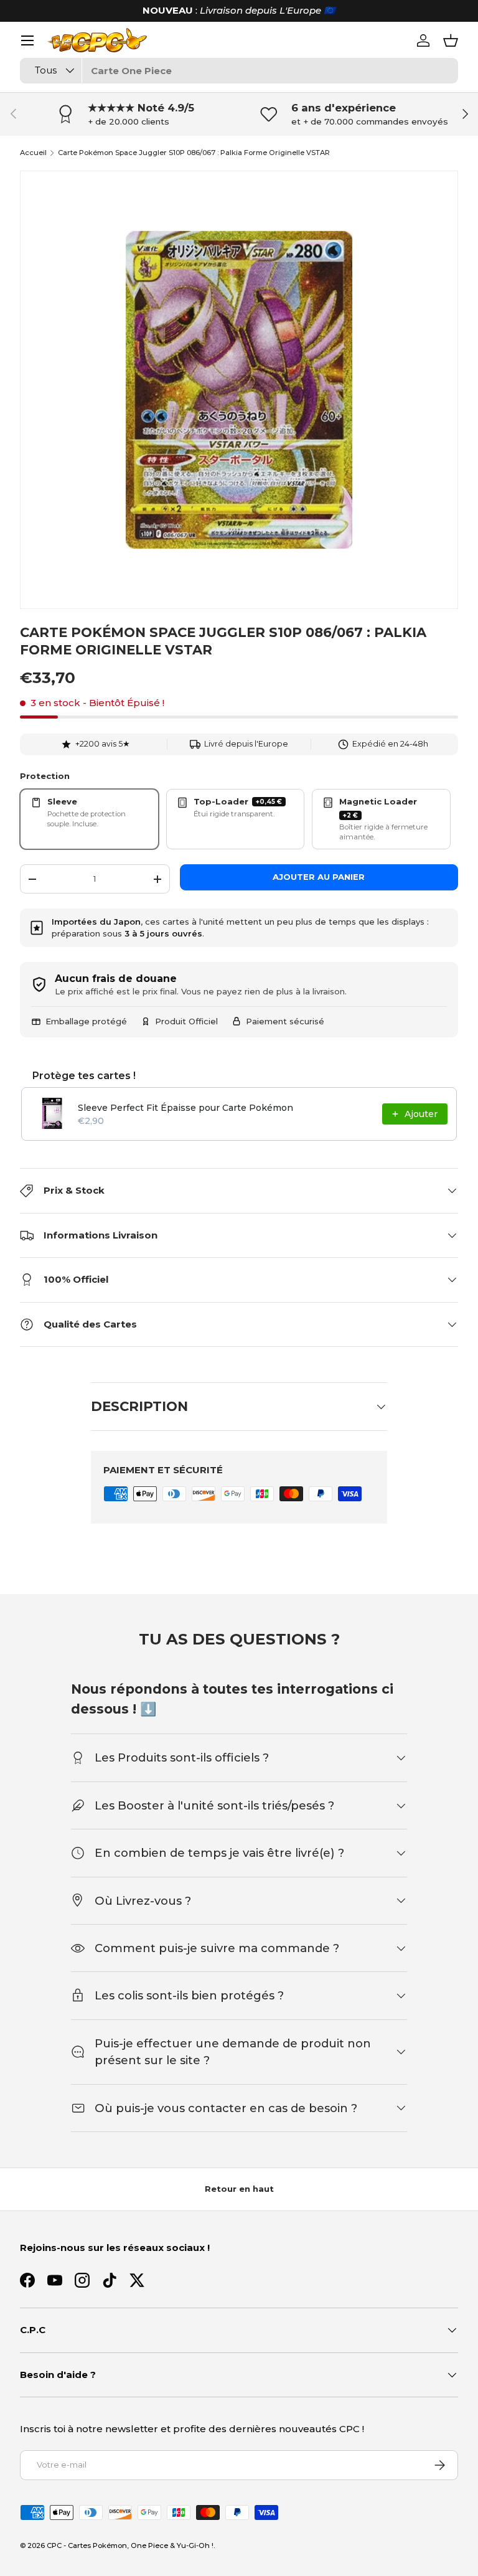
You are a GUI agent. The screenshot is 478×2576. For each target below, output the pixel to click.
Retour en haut (239, 2189)
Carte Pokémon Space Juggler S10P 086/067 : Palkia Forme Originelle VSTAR (194, 153)
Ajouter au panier (319, 877)
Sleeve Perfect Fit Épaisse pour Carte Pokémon (185, 1108)
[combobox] (239, 71)
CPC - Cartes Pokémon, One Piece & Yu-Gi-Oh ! (130, 2545)
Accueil (33, 153)
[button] (451, 40)
